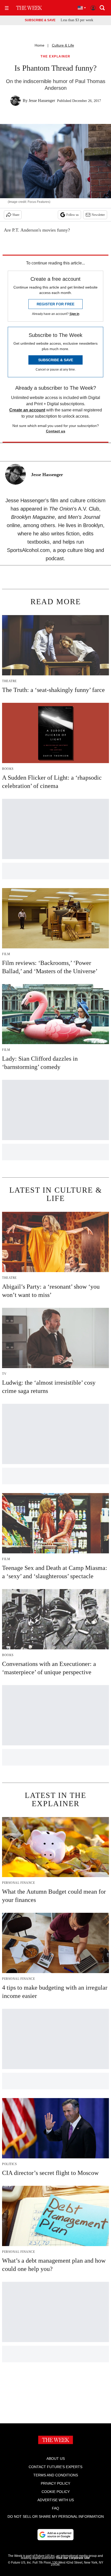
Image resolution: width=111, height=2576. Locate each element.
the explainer (55, 57)
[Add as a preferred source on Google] (55, 2535)
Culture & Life (63, 45)
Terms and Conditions (56, 2475)
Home (39, 45)
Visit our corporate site (73, 2558)
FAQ (55, 2508)
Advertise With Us (56, 2500)
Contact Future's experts (55, 2467)
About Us (56, 2459)
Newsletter (98, 215)
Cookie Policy (56, 2492)
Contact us (56, 431)
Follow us (73, 215)
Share (16, 215)
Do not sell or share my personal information (56, 2516)
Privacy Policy (55, 2483)
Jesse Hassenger (42, 101)
